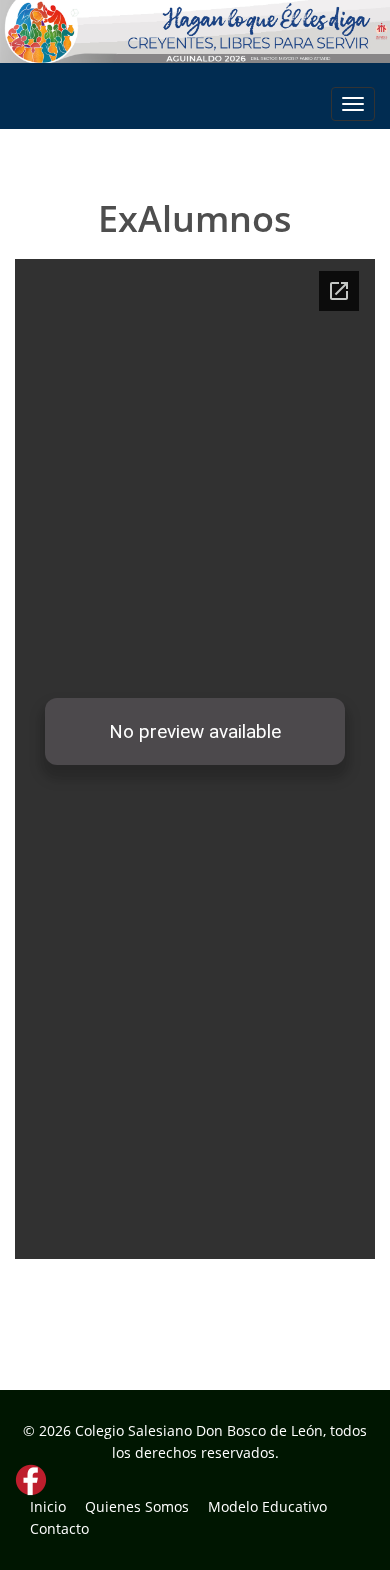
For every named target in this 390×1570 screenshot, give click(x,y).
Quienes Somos (137, 1506)
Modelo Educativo (267, 1506)
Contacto (59, 1528)
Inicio (48, 1506)
